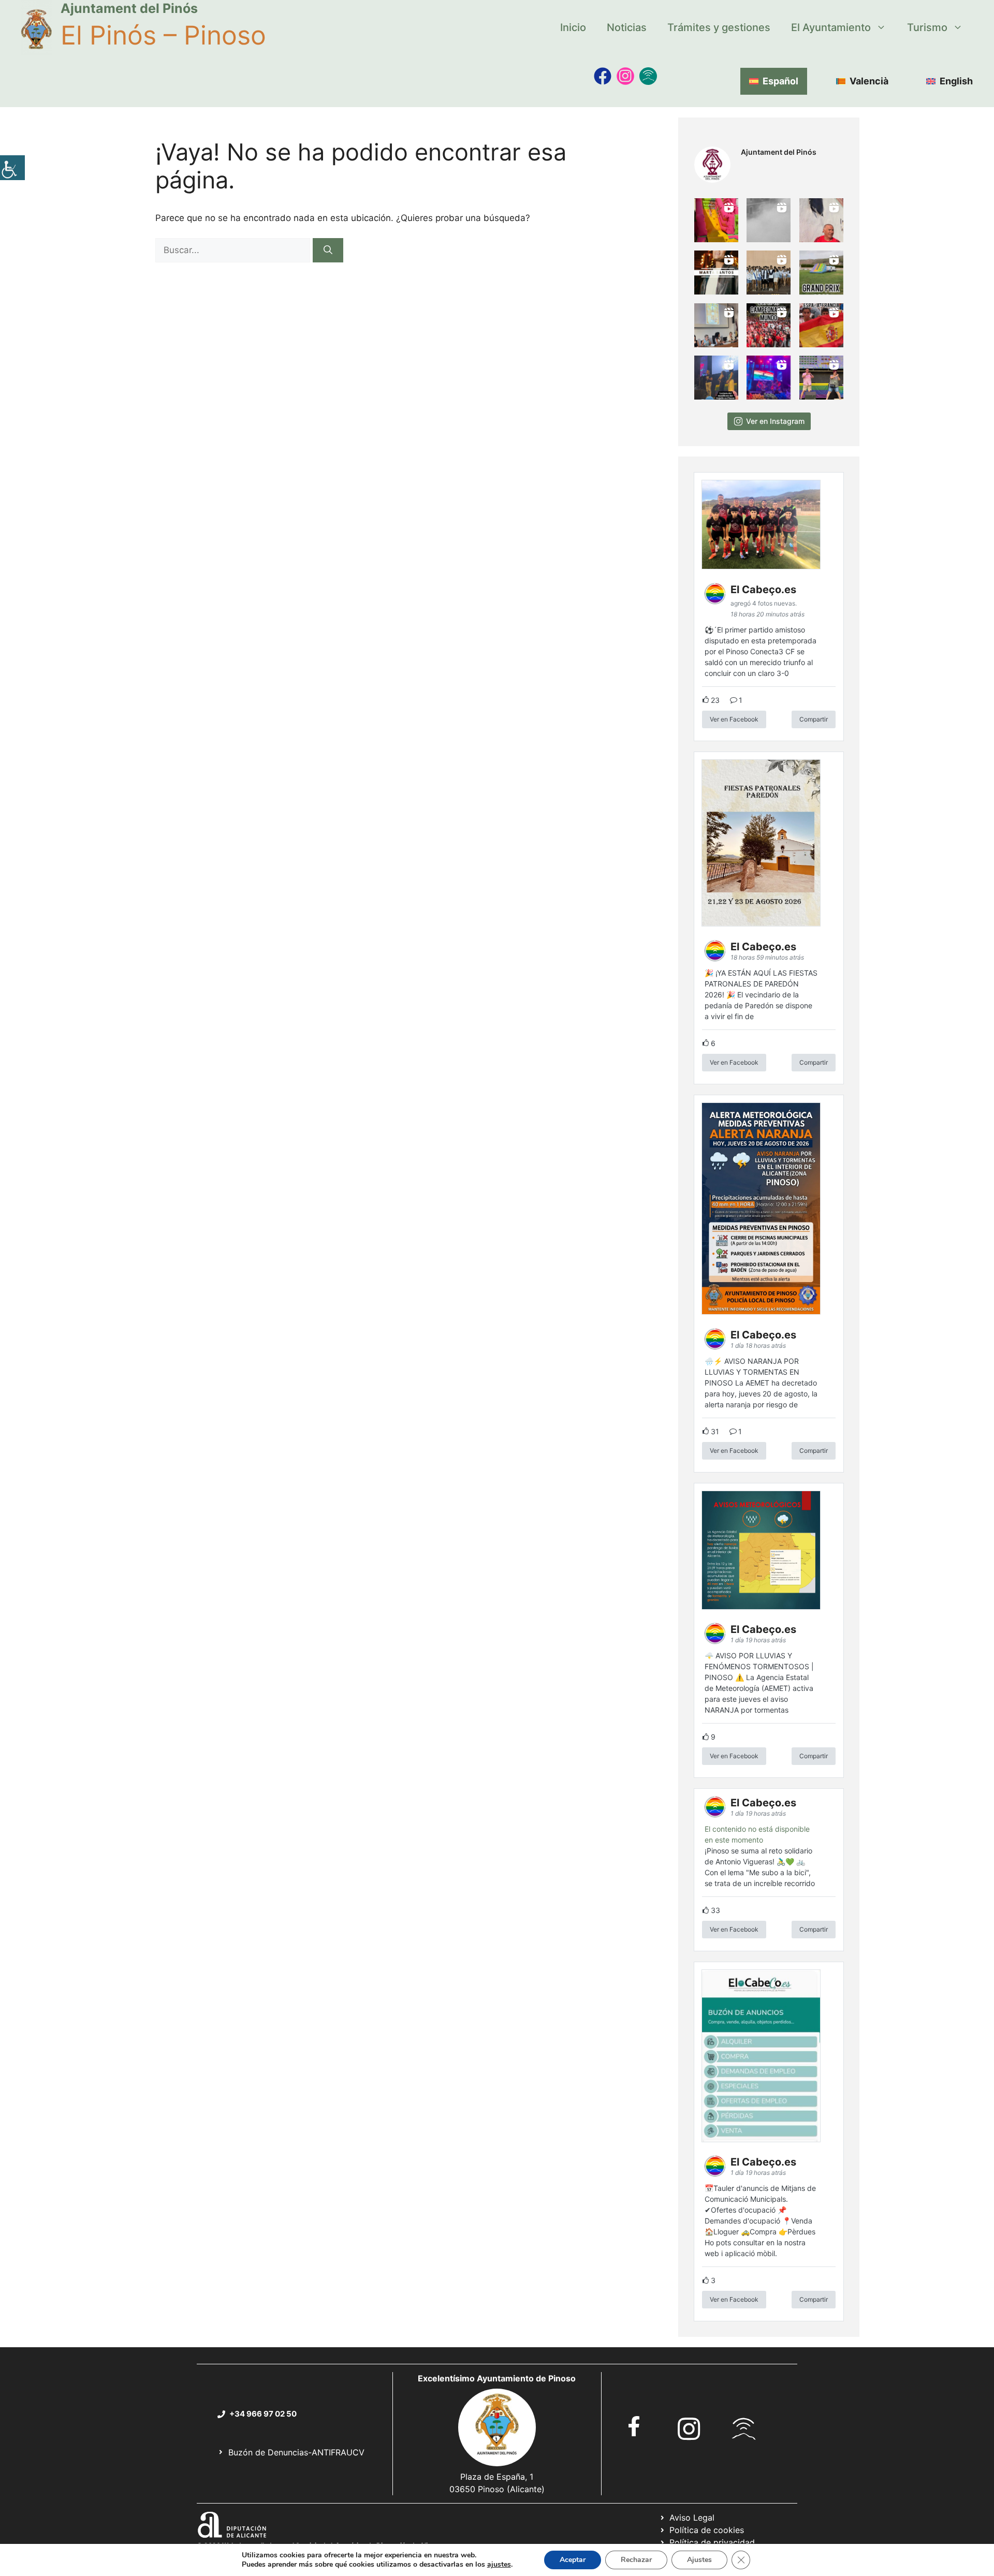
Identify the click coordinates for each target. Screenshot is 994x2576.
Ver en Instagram (775, 421)
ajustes (499, 2565)
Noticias (627, 27)
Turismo (927, 27)
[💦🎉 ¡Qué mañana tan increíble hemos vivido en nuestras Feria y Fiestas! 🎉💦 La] (716, 220)
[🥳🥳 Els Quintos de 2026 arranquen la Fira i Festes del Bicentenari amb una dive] (769, 273)
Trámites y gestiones (719, 27)
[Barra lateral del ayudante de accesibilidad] (12, 168)
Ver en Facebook (734, 719)
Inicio (573, 27)
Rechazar (636, 2560)
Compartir (814, 719)
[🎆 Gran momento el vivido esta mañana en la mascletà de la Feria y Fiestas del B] (769, 220)
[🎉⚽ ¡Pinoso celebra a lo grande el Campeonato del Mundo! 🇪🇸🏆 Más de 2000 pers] (769, 325)
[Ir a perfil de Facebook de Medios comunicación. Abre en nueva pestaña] (603, 76)
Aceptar (573, 2560)
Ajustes (699, 2560)
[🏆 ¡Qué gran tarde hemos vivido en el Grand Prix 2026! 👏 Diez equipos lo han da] (821, 273)
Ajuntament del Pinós (129, 8)
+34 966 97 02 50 (263, 2414)
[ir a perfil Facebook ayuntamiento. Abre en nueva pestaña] (634, 2426)
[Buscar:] (234, 250)
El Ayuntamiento (831, 27)
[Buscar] (328, 251)
